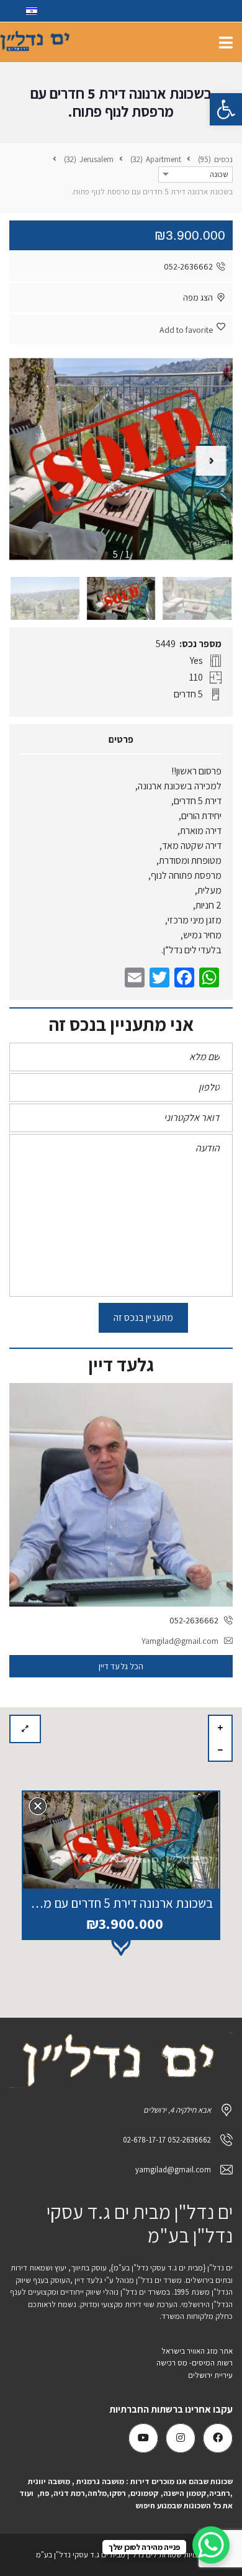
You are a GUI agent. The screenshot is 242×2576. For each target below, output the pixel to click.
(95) (205, 159)
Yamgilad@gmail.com (180, 1641)
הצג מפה (198, 297)
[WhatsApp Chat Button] (211, 2545)
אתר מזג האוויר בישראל (197, 2351)
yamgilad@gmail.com (173, 2170)
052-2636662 (188, 266)
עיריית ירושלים (209, 2375)
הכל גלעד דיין (121, 1666)
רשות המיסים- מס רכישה (195, 2363)
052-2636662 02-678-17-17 (167, 2140)
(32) (137, 159)
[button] (226, 109)
